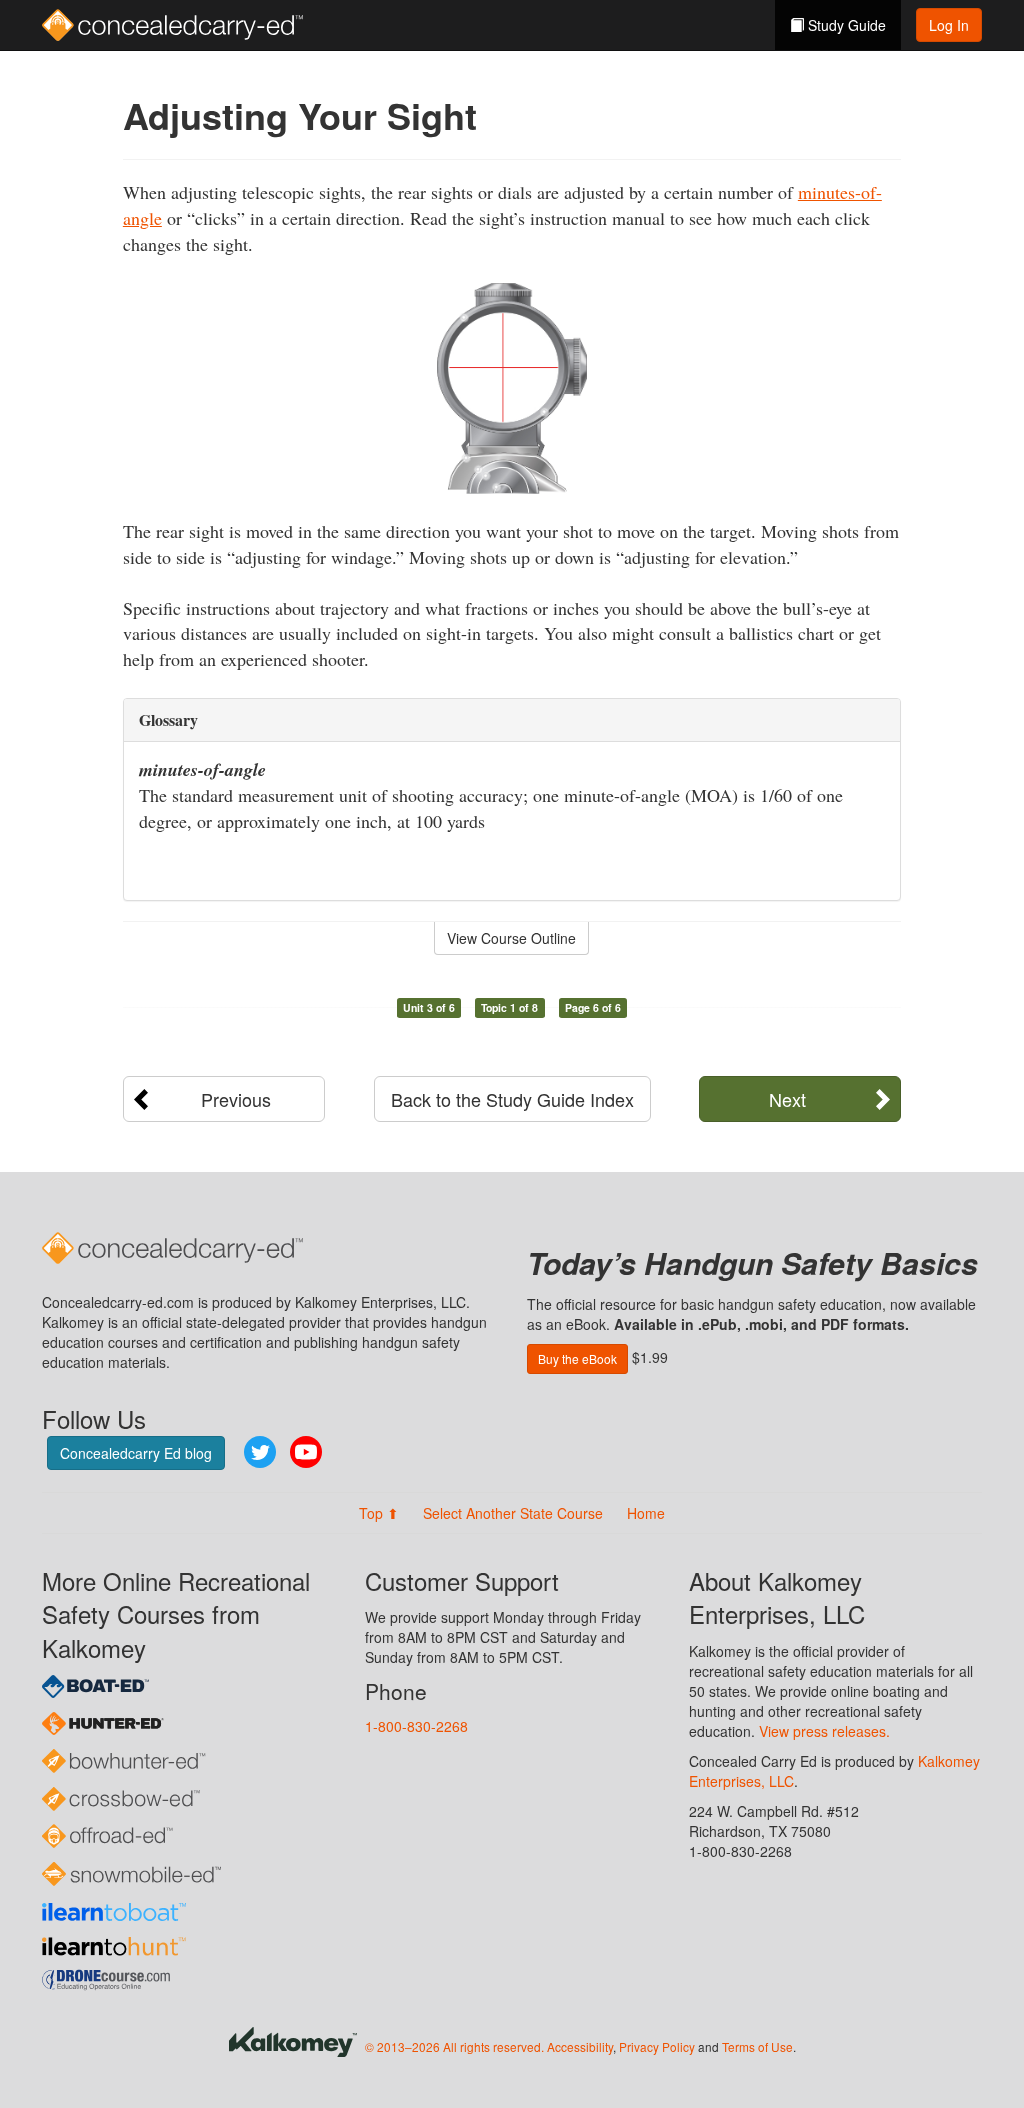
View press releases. (824, 1731)
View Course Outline (511, 938)
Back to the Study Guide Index (512, 1099)
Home (646, 1513)
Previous (236, 1099)
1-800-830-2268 (416, 1726)
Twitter (260, 1452)
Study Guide (845, 25)
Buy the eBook (577, 1358)
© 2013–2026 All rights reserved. (454, 2046)
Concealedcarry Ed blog (136, 1453)
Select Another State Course (513, 1513)
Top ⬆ (379, 1513)
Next (787, 1099)
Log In (949, 25)
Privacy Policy (657, 2046)
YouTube (306, 1452)
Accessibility (580, 2046)
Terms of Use (757, 2046)
